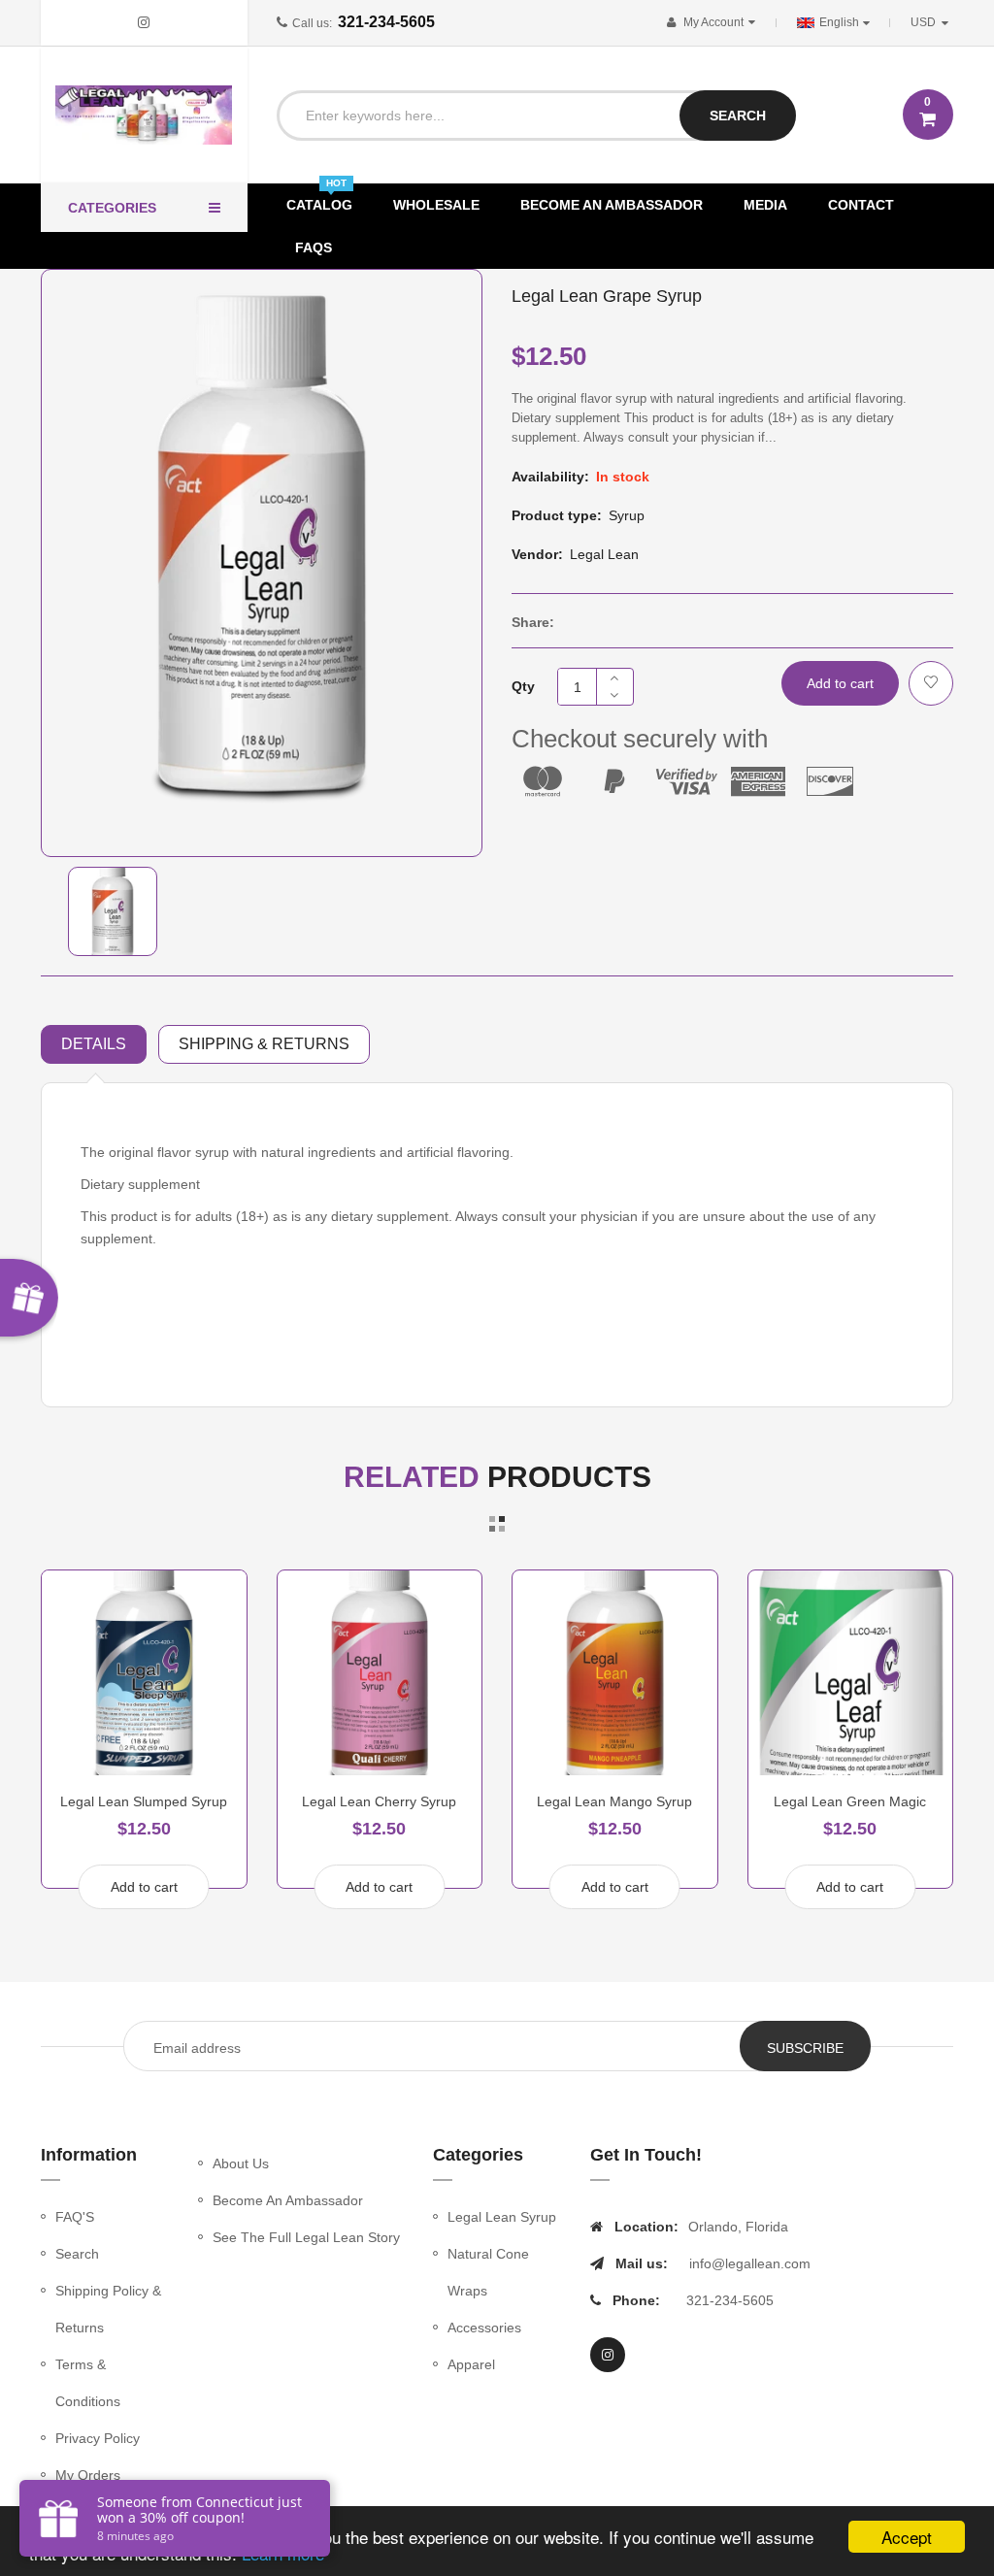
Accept (907, 2537)
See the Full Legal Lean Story (306, 2237)
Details (94, 1044)
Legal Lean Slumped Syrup (144, 1801)
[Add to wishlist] (931, 683)
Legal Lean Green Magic (850, 1801)
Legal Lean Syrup (502, 2217)
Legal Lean (604, 554)
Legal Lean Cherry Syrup (379, 1801)
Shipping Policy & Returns (108, 2309)
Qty (523, 686)
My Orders (88, 2475)
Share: (533, 622)
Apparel (471, 2364)
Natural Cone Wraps (488, 2272)
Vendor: (537, 554)
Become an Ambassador (288, 2200)
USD (933, 22)
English (841, 22)
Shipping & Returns (264, 1044)
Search (77, 2254)
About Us (241, 2163)
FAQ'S (75, 2217)
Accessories (484, 2328)
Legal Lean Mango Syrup (614, 1801)
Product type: (557, 515)
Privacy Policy (98, 2438)
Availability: (550, 477)
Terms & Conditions (88, 2383)
